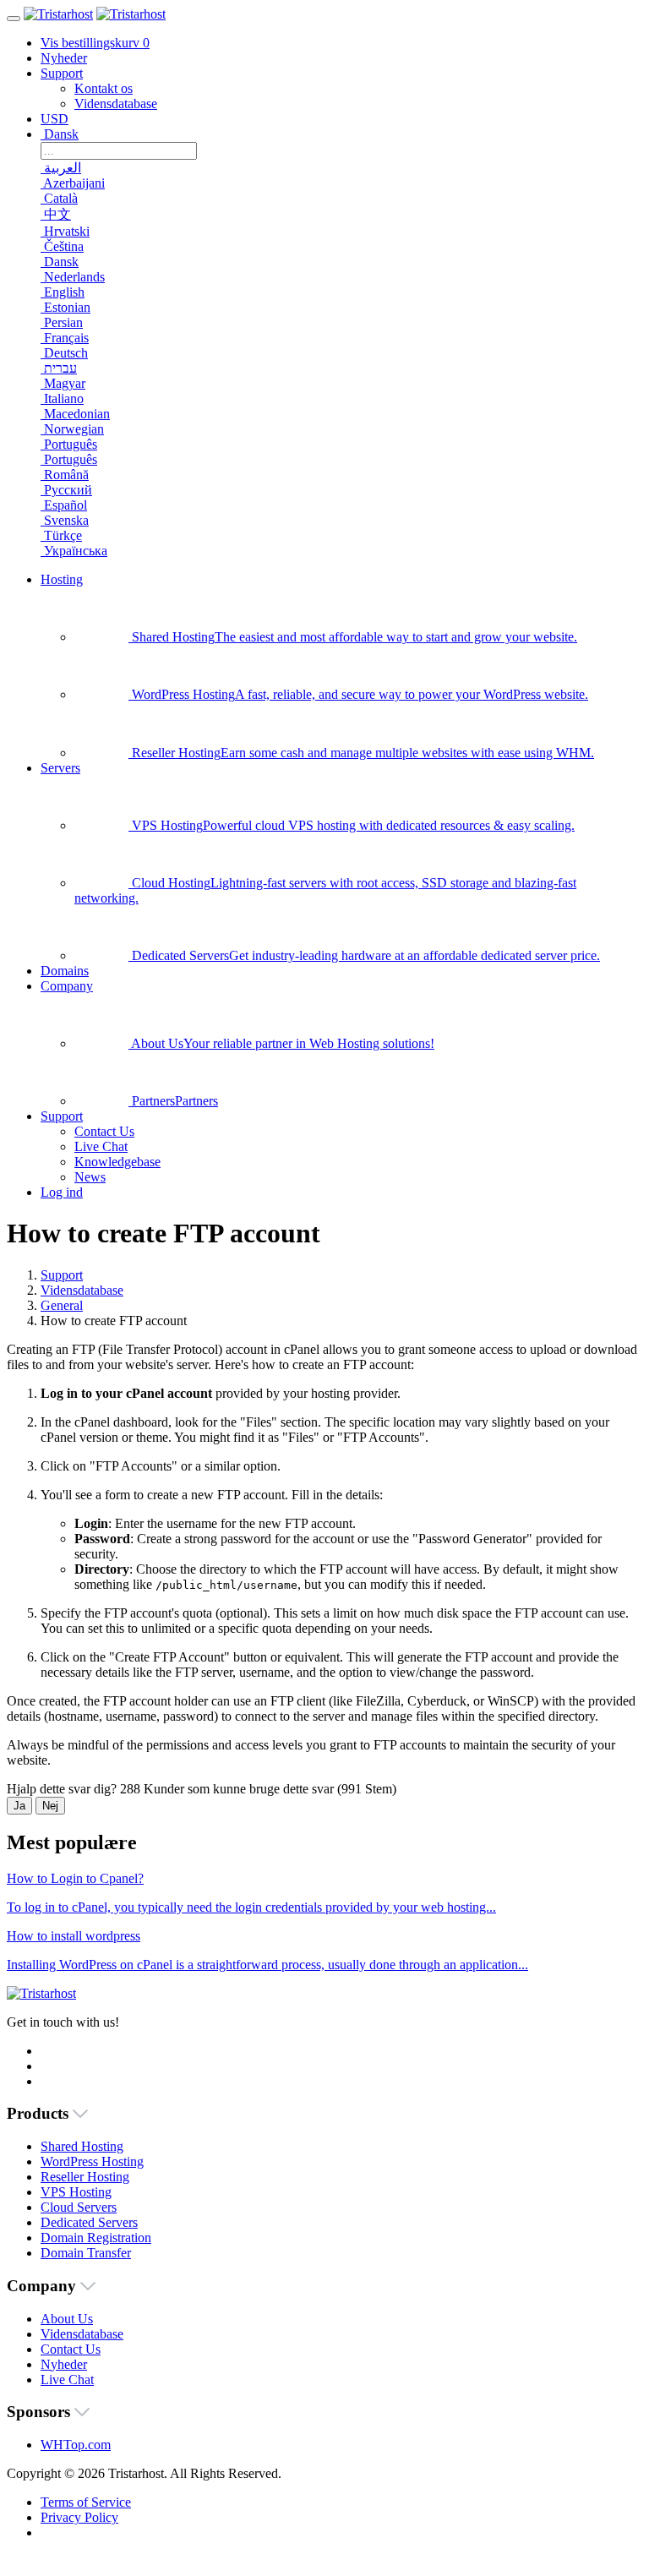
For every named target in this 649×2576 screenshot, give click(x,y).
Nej (50, 1806)
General (62, 1305)
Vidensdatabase (82, 1290)
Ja (19, 1806)
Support (62, 1275)
